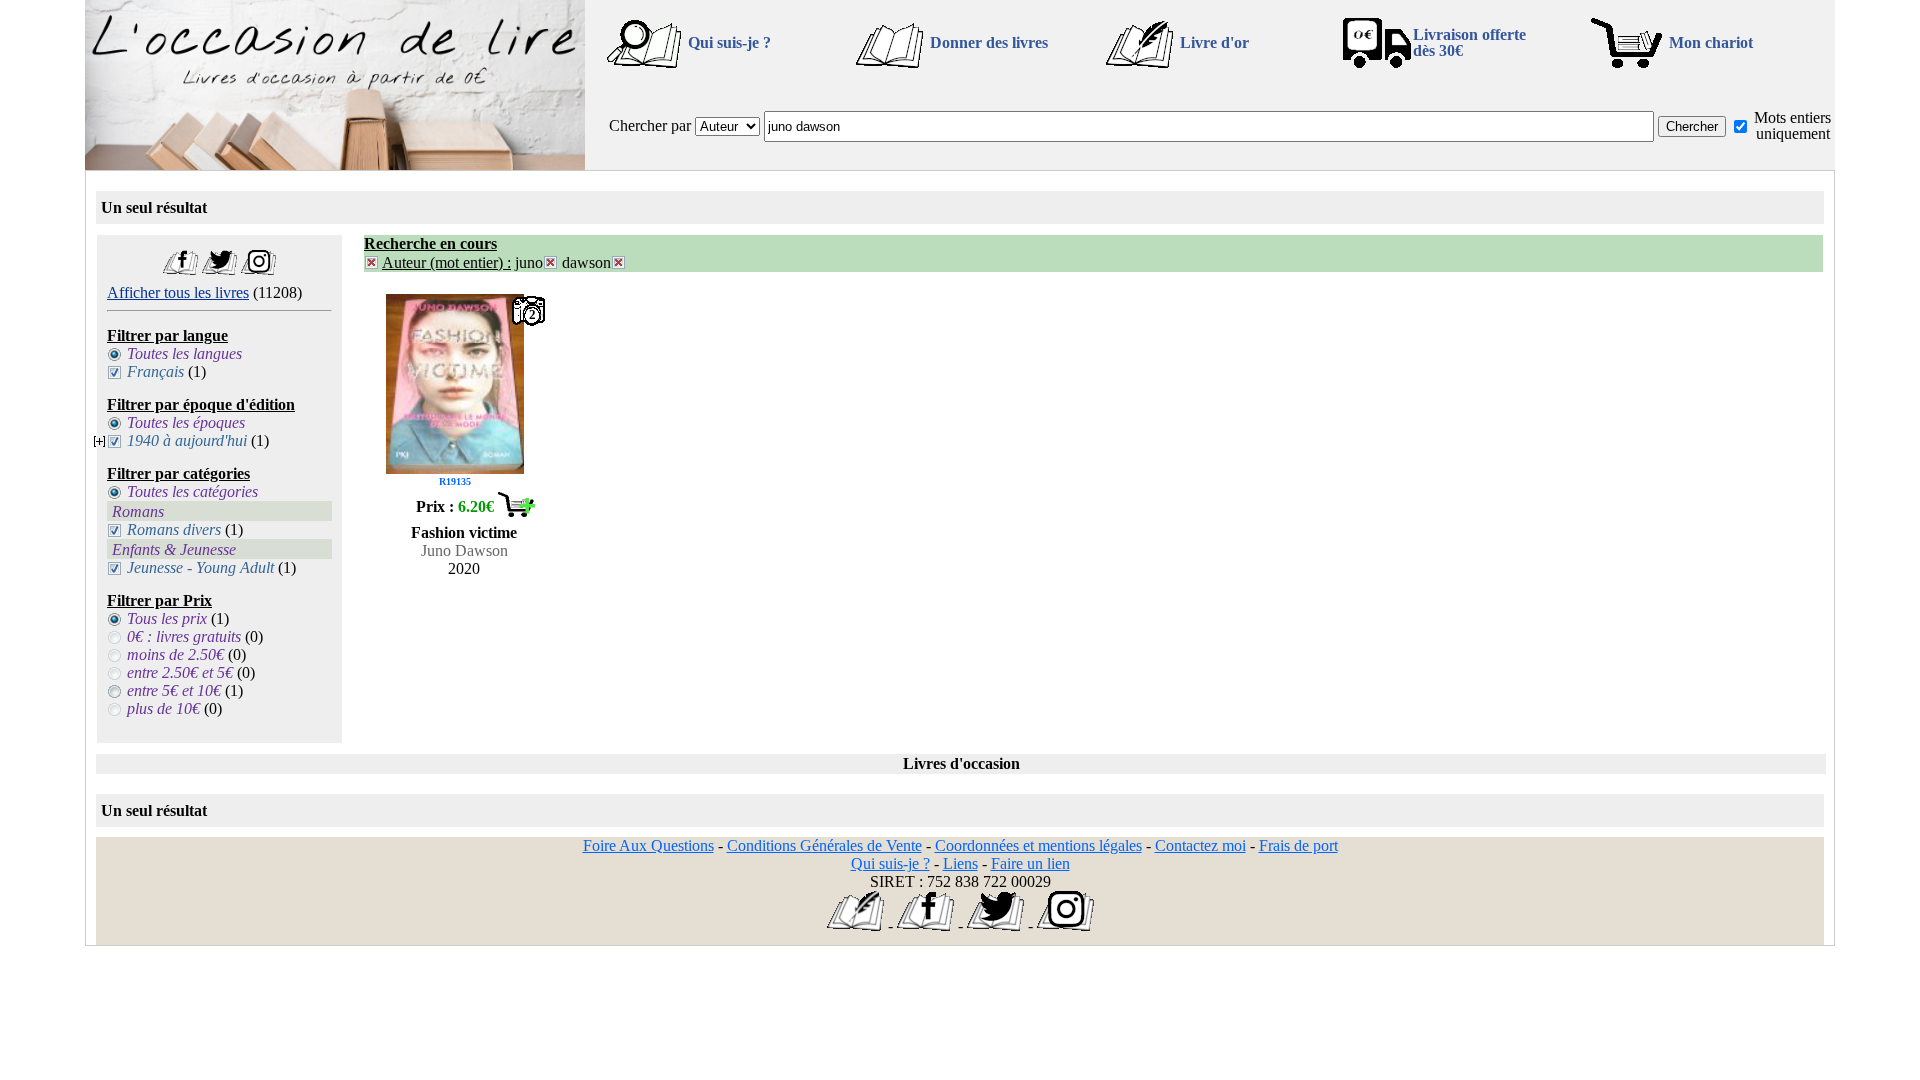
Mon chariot (1711, 42)
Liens (960, 863)
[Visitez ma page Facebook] (180, 269)
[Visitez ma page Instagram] (258, 269)
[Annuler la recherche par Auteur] (371, 262)
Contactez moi (1200, 845)
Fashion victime (464, 532)
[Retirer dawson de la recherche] (618, 262)
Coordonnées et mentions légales (1038, 845)
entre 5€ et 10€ (174, 690)
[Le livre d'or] (855, 925)
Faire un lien (1030, 863)
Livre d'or (1214, 42)
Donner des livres (989, 42)
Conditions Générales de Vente (824, 845)
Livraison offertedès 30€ (1469, 42)
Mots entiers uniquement (1792, 125)
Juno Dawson (464, 550)
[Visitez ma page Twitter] (219, 269)
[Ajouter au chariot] (516, 511)
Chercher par (650, 125)
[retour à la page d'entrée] (335, 164)
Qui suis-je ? (729, 42)
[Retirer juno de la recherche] (550, 262)
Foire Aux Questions (648, 845)
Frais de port (1298, 845)
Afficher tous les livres (178, 292)
